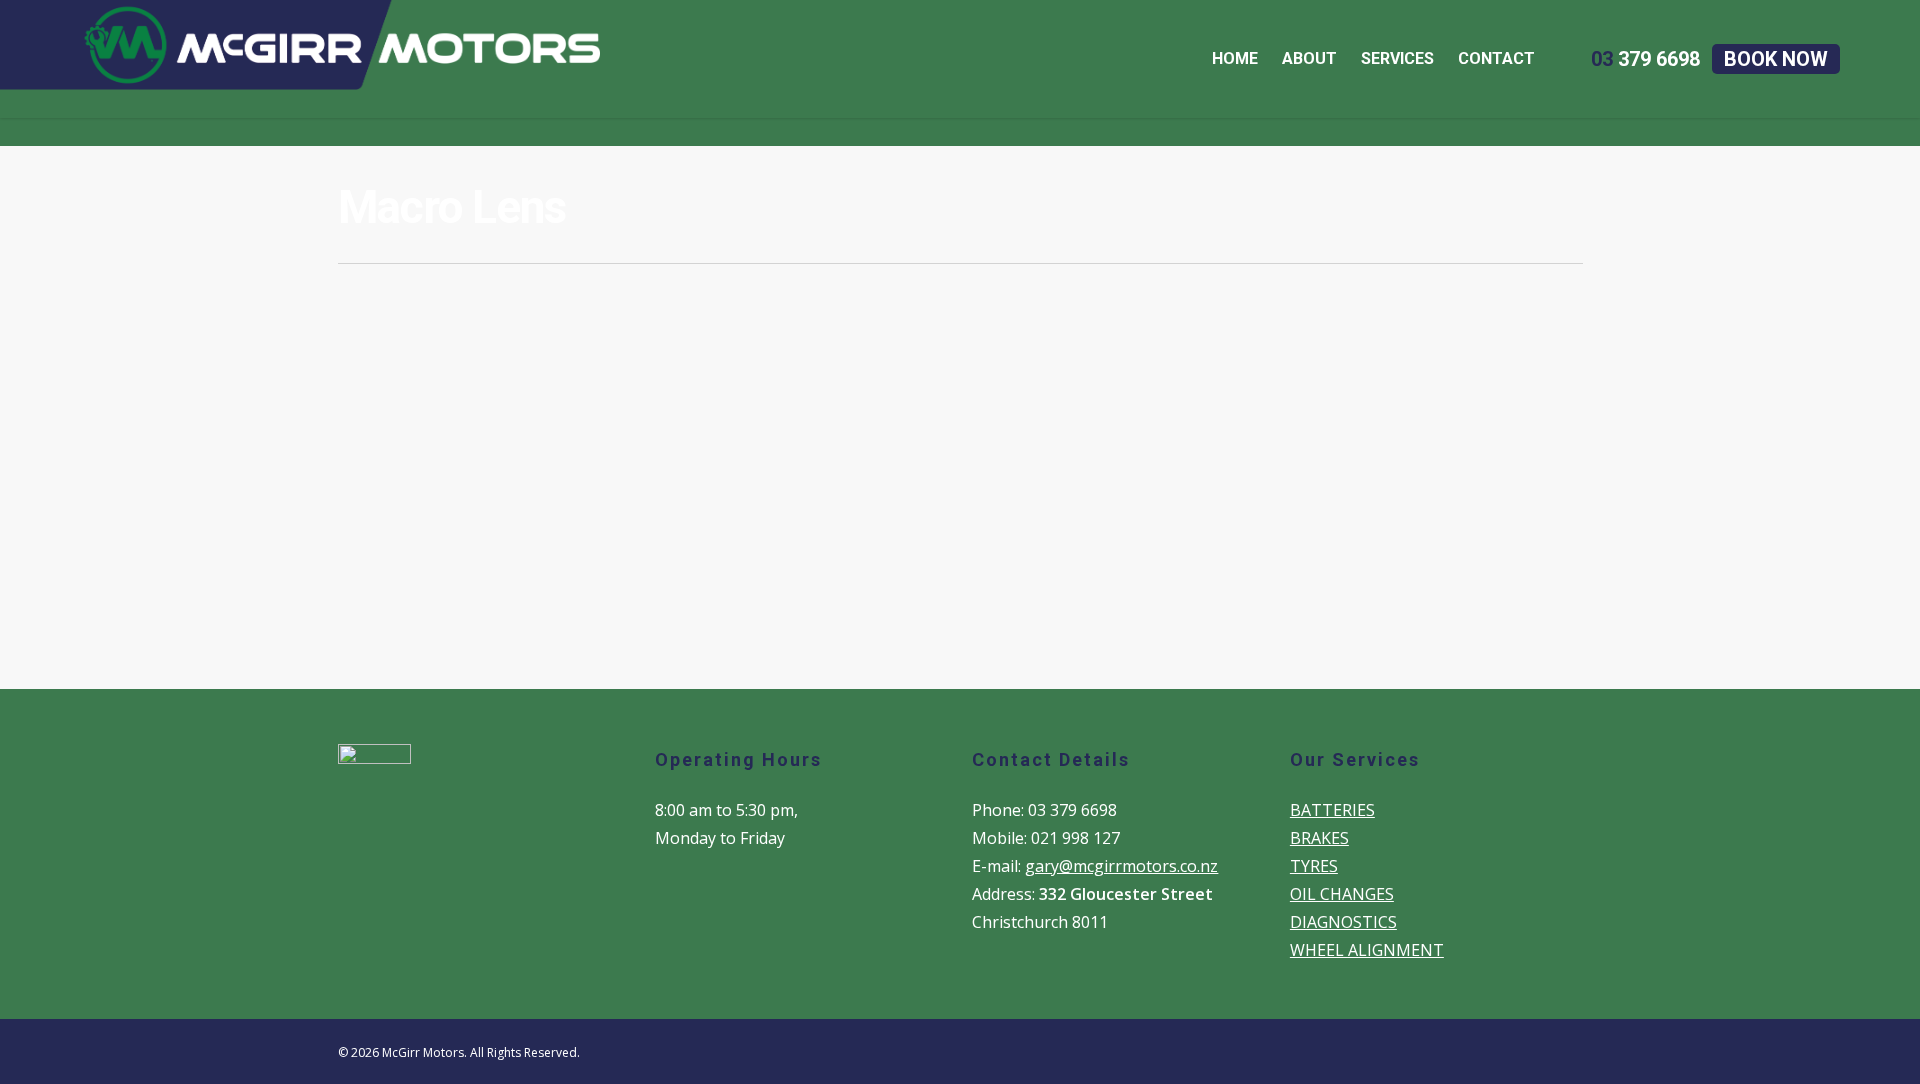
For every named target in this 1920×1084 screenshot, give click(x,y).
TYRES (1314, 866)
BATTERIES (1332, 810)
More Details (540, 501)
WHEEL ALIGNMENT (1367, 950)
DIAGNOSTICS (1343, 922)
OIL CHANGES (1342, 894)
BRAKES (1319, 838)
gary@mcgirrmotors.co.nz (1121, 866)
